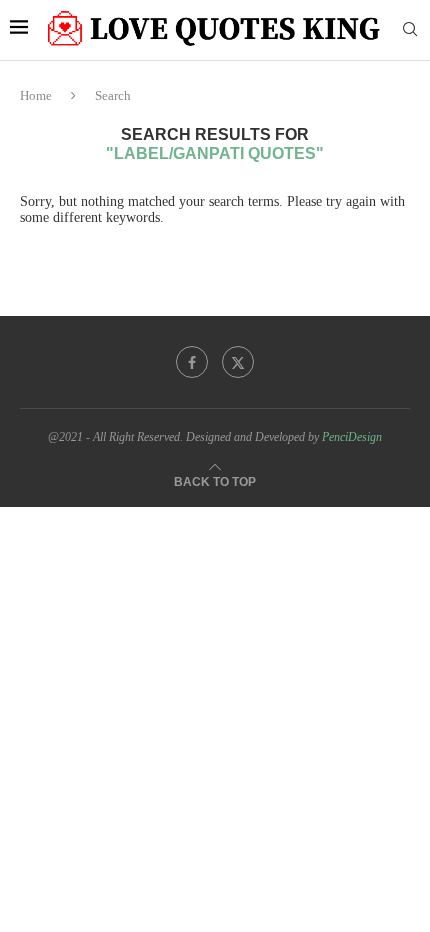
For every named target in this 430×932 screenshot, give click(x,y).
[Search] (410, 30)
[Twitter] (238, 362)
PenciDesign (352, 437)
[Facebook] (192, 362)
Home (36, 95)
